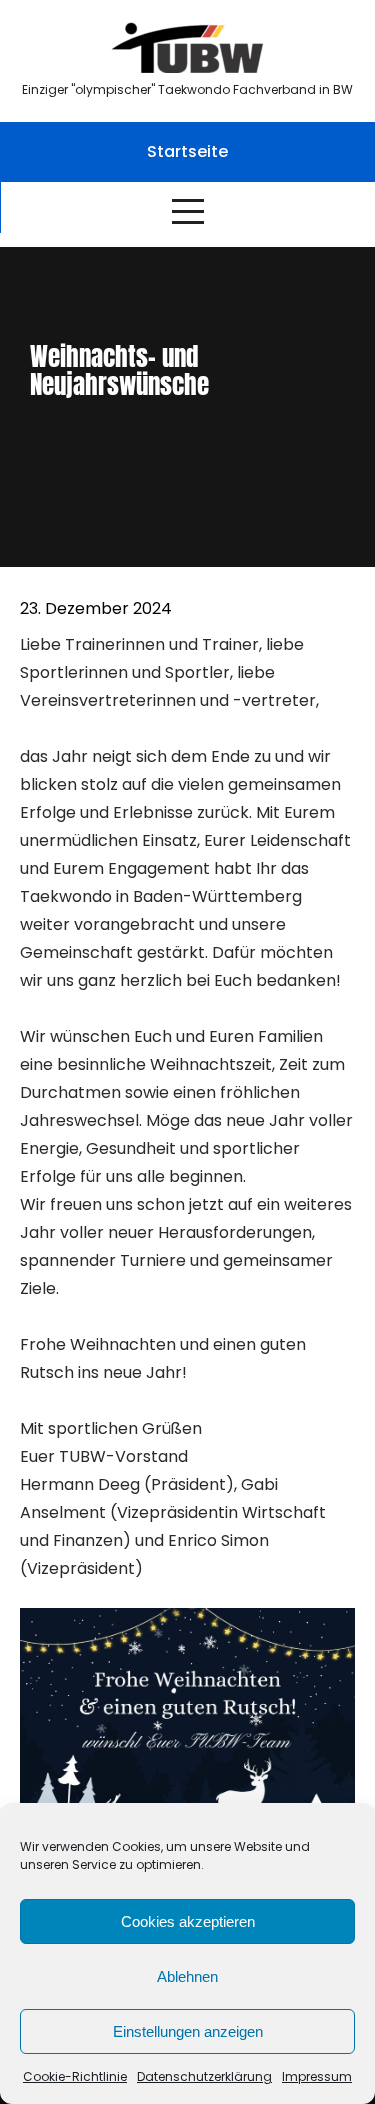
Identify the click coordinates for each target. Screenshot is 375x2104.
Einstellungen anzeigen (188, 2031)
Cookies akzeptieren (188, 1921)
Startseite (187, 151)
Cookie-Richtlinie (75, 2076)
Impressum (317, 2076)
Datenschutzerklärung (204, 2076)
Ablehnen (187, 1976)
